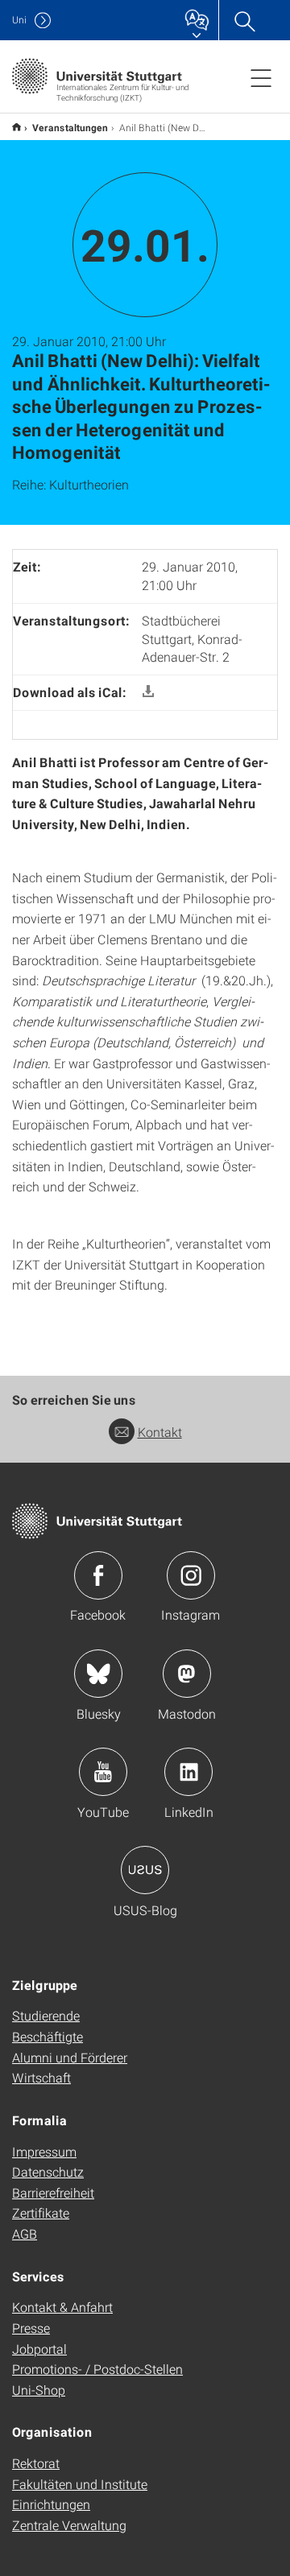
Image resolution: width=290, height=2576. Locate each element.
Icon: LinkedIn (188, 1772)
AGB (25, 2233)
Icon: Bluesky (98, 1674)
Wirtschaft (41, 2077)
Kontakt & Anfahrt (62, 2307)
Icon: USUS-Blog (145, 1870)
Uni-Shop (39, 2390)
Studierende (46, 2015)
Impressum (44, 2151)
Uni (19, 20)
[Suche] (244, 20)
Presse (31, 2328)
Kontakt (160, 1432)
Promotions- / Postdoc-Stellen (97, 2369)
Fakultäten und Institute (80, 2484)
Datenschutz (48, 2171)
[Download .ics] (148, 692)
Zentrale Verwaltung (69, 2525)
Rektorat (36, 2463)
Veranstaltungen (70, 127)
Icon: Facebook (98, 1575)
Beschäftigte (48, 2036)
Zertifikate (41, 2213)
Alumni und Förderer (70, 2057)
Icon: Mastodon (187, 1674)
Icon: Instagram (191, 1575)
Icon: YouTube (103, 1772)
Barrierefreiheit (53, 2192)
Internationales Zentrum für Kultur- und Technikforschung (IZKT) (17, 127)
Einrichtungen (51, 2504)
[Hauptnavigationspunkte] (261, 77)
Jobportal (39, 2349)
